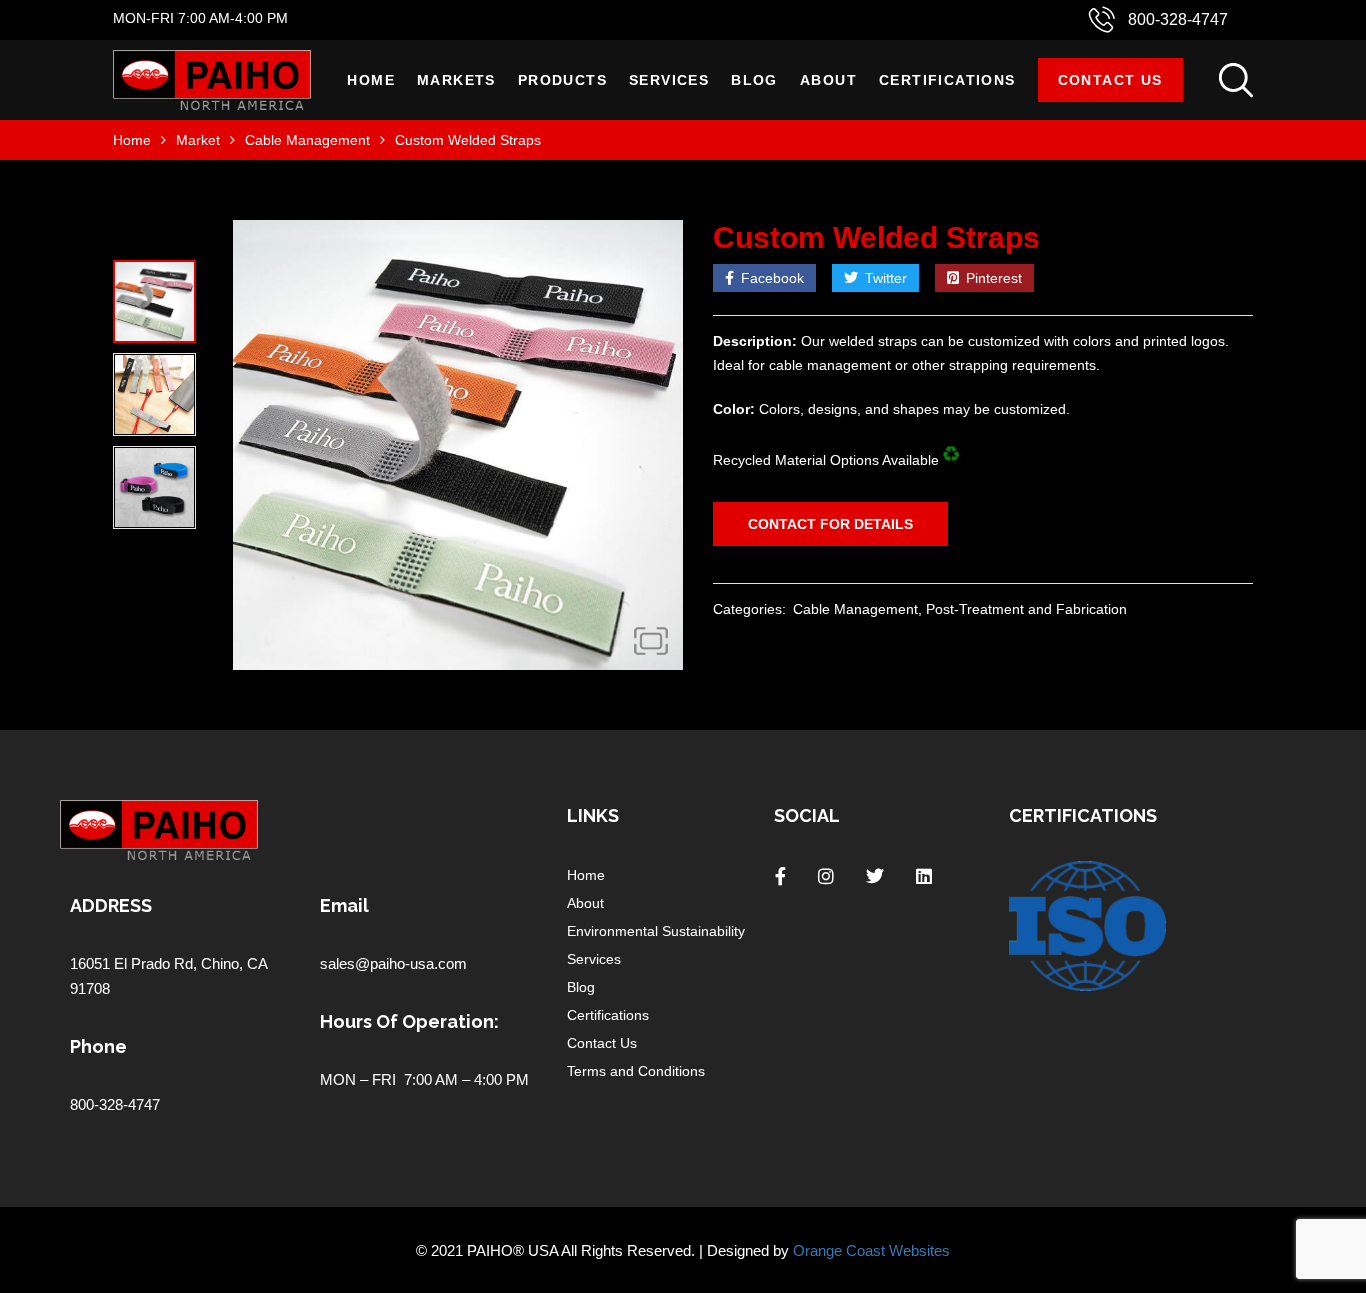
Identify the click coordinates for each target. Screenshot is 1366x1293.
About (828, 80)
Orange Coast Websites (871, 1250)
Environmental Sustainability (656, 931)
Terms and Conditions (636, 1071)
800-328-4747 (1178, 19)
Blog (754, 80)
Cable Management (307, 140)
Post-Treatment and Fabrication (1026, 609)
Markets (456, 80)
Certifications (947, 80)
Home (371, 80)
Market (198, 140)
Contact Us (1110, 80)
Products (562, 80)
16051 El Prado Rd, (135, 963)
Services (669, 80)
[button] (651, 641)
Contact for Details (830, 524)
